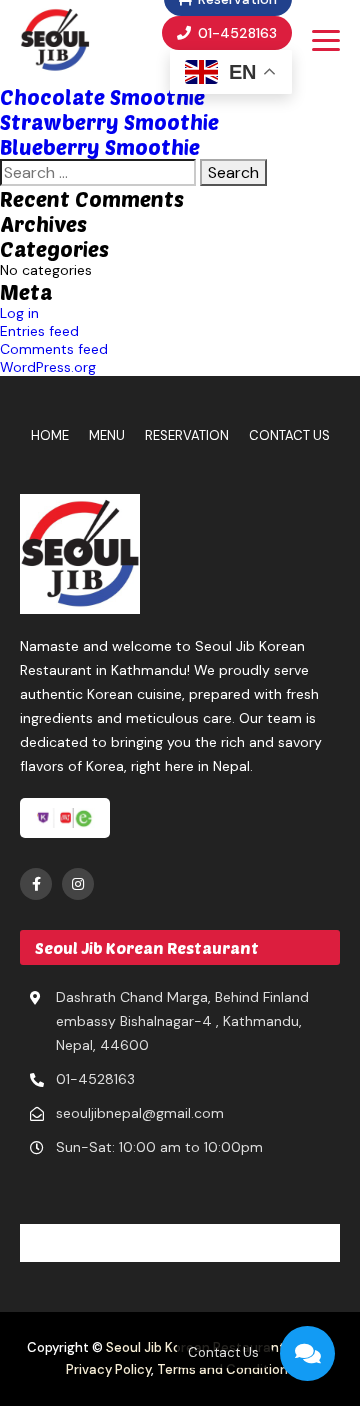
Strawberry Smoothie (109, 121)
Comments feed (54, 349)
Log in (19, 313)
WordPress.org (48, 367)
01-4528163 (235, 33)
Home (50, 435)
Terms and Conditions (226, 1369)
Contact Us (289, 435)
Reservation (187, 435)
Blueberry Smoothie (100, 146)
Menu (107, 435)
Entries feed (39, 331)
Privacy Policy (108, 1369)
